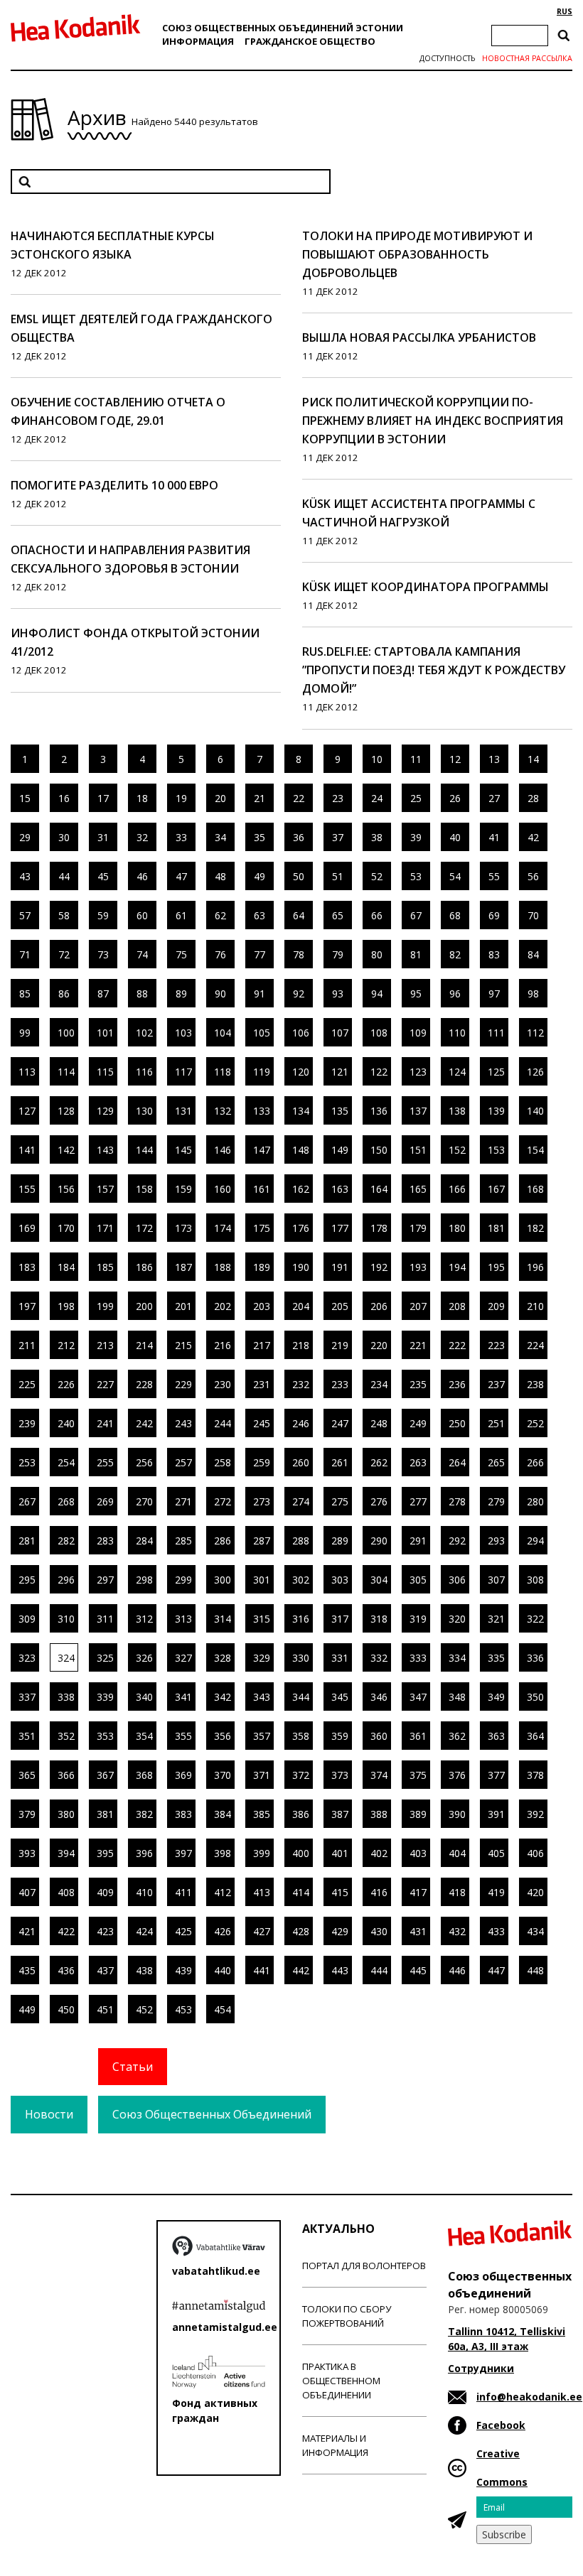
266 (535, 1462)
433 (496, 1931)
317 (340, 1619)
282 (66, 1541)
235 (418, 1384)
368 (144, 1775)
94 (377, 994)
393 (27, 1853)
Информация (198, 41)
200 (144, 1306)
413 (262, 1892)
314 (223, 1619)
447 (496, 1970)
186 (144, 1267)
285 (183, 1541)
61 (181, 915)
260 (301, 1462)
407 (27, 1892)
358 (301, 1736)
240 (66, 1423)
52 (377, 876)
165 (418, 1189)
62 (220, 915)
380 (66, 1814)
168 (535, 1189)
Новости (49, 2114)
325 (105, 1658)
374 (379, 1775)
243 (183, 1423)
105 (262, 1033)
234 (379, 1384)
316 (301, 1619)
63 (260, 915)
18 (142, 798)
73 (103, 954)
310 (66, 1619)
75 (181, 954)
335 (496, 1658)
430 (379, 1931)
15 (25, 798)
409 (105, 1892)
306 (457, 1580)
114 (66, 1072)
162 (301, 1189)
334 (457, 1658)
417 (418, 1892)
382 (144, 1814)
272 (223, 1501)
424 (144, 1931)
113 (27, 1072)
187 (183, 1267)
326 (144, 1658)
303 (340, 1580)
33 (181, 837)
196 (535, 1267)
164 (379, 1189)
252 (535, 1423)
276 (379, 1501)
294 (535, 1541)
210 (535, 1306)
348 (457, 1697)
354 (144, 1736)
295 (27, 1580)
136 (379, 1111)
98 (533, 994)
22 (299, 798)
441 (262, 1970)
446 (457, 1970)
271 (183, 1501)
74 (142, 954)
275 (340, 1501)
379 (27, 1814)
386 (301, 1814)
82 (455, 954)
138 (457, 1111)
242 (144, 1423)
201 (183, 1306)
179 (418, 1228)
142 (66, 1150)
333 (418, 1658)
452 (144, 2009)
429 (340, 1931)
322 (535, 1619)
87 (103, 994)
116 (144, 1072)
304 (379, 1580)
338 (66, 1697)
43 (25, 876)
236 (457, 1384)
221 (418, 1345)
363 (496, 1736)
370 (223, 1775)
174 (223, 1228)
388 (379, 1814)
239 (27, 1423)
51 (338, 876)
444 (379, 1970)
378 (535, 1775)
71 (25, 954)
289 (340, 1541)
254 (66, 1462)
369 (183, 1775)
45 (103, 876)
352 (66, 1736)
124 (457, 1072)
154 (535, 1150)
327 (183, 1658)
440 (223, 1970)
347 (418, 1697)
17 (103, 798)
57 (25, 915)
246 (301, 1423)
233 (340, 1384)
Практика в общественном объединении (341, 2381)
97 (494, 994)
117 (183, 1072)
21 (260, 798)
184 (66, 1267)
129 (105, 1111)
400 (301, 1853)
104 (223, 1033)
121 (340, 1072)
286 (223, 1541)
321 (496, 1619)
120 (301, 1072)
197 (27, 1306)
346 (379, 1697)
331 (340, 1658)
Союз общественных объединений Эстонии (283, 28)
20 (220, 798)
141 (27, 1150)
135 (340, 1111)
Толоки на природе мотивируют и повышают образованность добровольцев (417, 254)
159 (183, 1189)
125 (496, 1072)
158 (144, 1189)
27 (494, 798)
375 (418, 1775)
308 (535, 1580)
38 (377, 837)
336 (535, 1658)
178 (379, 1228)
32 (142, 837)
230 (223, 1384)
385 (262, 1814)
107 (340, 1033)
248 (379, 1423)
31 (103, 837)
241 (105, 1423)
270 (144, 1501)
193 (418, 1267)
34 (220, 837)
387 (340, 1814)
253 (27, 1462)
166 (457, 1189)
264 (457, 1462)
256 (144, 1462)
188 (223, 1267)
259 (262, 1462)
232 (301, 1384)
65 (338, 915)
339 (105, 1697)
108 (379, 1033)
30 (64, 837)
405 (496, 1853)
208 (457, 1306)
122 (379, 1072)
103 (183, 1033)
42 (533, 837)
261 (340, 1462)
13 (494, 759)
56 (533, 876)
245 (262, 1423)
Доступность (447, 58)
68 (455, 915)
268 (66, 1501)
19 (181, 798)
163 (340, 1189)
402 (379, 1853)
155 (27, 1189)
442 (301, 1970)
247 (340, 1423)
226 (66, 1384)
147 (262, 1150)
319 (418, 1619)
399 (262, 1853)
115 (105, 1072)
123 (418, 1072)
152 (457, 1150)
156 (66, 1189)
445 (418, 1970)
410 (144, 1892)
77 (260, 954)
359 (340, 1736)
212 (66, 1345)
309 (27, 1619)
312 (144, 1619)
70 (533, 915)
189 (262, 1267)
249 (418, 1423)
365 (27, 1775)
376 (457, 1775)
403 (418, 1853)
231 (262, 1384)
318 (379, 1619)
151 (418, 1150)
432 (457, 1931)
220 (379, 1345)
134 (301, 1111)
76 (220, 954)
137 (418, 1111)
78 (299, 954)
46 (142, 876)
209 (496, 1306)
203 (262, 1306)
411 (183, 1892)
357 (262, 1736)
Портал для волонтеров (364, 2266)
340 (144, 1697)
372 (301, 1775)
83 (494, 954)
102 (144, 1033)
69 (494, 915)
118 (223, 1072)
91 (260, 994)
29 (25, 837)
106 (301, 1033)
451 (105, 2009)
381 (105, 1814)
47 (181, 876)
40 (455, 837)
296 (66, 1580)
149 (340, 1150)
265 (496, 1462)
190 (301, 1267)
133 (262, 1111)
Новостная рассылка (527, 58)
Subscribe (504, 2534)
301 (262, 1580)
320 (457, 1619)
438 (144, 1970)
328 (223, 1658)
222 (457, 1345)
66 (377, 915)
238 (535, 1384)
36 (299, 837)
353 (105, 1736)
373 (340, 1775)
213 (105, 1345)
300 (223, 1580)
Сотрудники (481, 2368)
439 (183, 1970)
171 (105, 1228)
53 (416, 876)
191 (340, 1267)
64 (299, 915)
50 (299, 876)
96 (455, 994)
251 (496, 1423)
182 (535, 1228)
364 (535, 1736)
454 (223, 2009)
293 (496, 1541)
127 (27, 1111)
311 (105, 1619)
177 (340, 1228)
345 (340, 1697)
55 (494, 876)
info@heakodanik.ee (529, 2397)
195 (496, 1267)
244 (223, 1423)
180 (457, 1228)
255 (105, 1462)
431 (418, 1931)
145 (183, 1150)
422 (66, 1931)
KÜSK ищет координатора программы (426, 587)
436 (66, 1970)
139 (496, 1111)
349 (496, 1697)
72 (64, 954)
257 (183, 1462)
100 (66, 1033)
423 (105, 1931)
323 (27, 1658)
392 (535, 1814)
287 (262, 1541)
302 (301, 1580)
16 (64, 798)
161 (262, 1189)
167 (496, 1189)
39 (416, 837)
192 (379, 1267)
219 (340, 1345)
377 (496, 1775)
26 (455, 798)
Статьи (133, 2067)
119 (262, 1072)
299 (183, 1580)
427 (262, 1931)
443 (340, 1970)
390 (457, 1814)
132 (223, 1111)
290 (379, 1541)
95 (416, 994)
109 (418, 1033)
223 (496, 1345)
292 (457, 1541)
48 (220, 876)
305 (418, 1580)
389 (418, 1814)
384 (223, 1814)
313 (183, 1619)
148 (301, 1150)
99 (25, 1033)
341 (183, 1697)
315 (262, 1619)
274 (301, 1501)
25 (416, 798)
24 (377, 798)
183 (27, 1267)
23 (338, 798)
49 (260, 876)
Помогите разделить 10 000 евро (114, 485)
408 (66, 1892)
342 (223, 1697)
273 (262, 1501)
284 (144, 1541)
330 (301, 1658)
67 (416, 915)
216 (223, 1345)
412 (223, 1892)
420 (535, 1892)
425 (183, 1931)
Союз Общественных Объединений (212, 2114)
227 (105, 1384)
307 (496, 1580)
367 (105, 1775)
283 (105, 1541)
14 (533, 759)
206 (379, 1306)
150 (379, 1150)
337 (27, 1697)
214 (144, 1345)
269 (105, 1501)
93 (338, 994)
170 (66, 1228)
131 (183, 1111)
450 (66, 2009)
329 (262, 1658)
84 (533, 954)
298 (144, 1580)
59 (103, 915)
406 (535, 1853)
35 (260, 837)
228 (144, 1384)
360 (379, 1736)
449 (27, 2009)
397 (183, 1853)
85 (25, 994)
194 (457, 1267)
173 (183, 1228)
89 (181, 994)
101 (105, 1033)
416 (379, 1892)
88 (142, 994)
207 (418, 1306)
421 (27, 1931)
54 (455, 876)
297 (105, 1580)
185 (105, 1267)
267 (27, 1501)
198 (66, 1306)
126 (535, 1072)
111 (496, 1033)
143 (105, 1150)
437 (105, 1970)
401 (340, 1853)
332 (379, 1658)
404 (457, 1853)
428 (301, 1931)
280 (535, 1501)
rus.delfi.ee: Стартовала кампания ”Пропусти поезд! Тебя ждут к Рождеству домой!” (434, 670)
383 (183, 1814)
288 (301, 1541)
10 (377, 759)
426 (223, 1931)
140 (535, 1111)
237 (496, 1384)
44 (64, 876)
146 (223, 1150)
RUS (565, 11)
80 (377, 954)
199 (105, 1306)
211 (27, 1345)
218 (301, 1345)
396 (144, 1853)
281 (27, 1541)
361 (418, 1736)
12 (455, 759)
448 (535, 1970)
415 (340, 1892)
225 (27, 1384)
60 (142, 915)
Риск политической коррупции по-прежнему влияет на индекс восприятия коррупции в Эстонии (433, 421)
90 (220, 994)
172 (144, 1228)
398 (223, 1853)
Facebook (501, 2425)
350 (535, 1697)
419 (496, 1892)
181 (496, 1228)
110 (457, 1033)
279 (496, 1501)
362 (457, 1736)
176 (301, 1228)
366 (66, 1775)
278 (457, 1501)
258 (223, 1462)
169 (27, 1228)
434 (535, 1931)
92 (299, 994)
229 (183, 1384)
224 (535, 1345)
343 (262, 1697)
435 (27, 1970)
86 (64, 994)
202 (223, 1306)
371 (262, 1775)
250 (457, 1423)
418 (457, 1892)
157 (105, 1189)
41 (494, 837)
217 (262, 1345)
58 (64, 915)
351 (27, 1736)
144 (144, 1150)
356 (223, 1736)
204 (301, 1306)
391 (496, 1814)
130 (144, 1111)
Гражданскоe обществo (310, 41)
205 (340, 1306)
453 (183, 2009)
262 (379, 1462)
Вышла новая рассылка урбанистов (419, 337)
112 (535, 1033)
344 (301, 1697)
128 (66, 1111)
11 (416, 759)
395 (105, 1853)
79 (338, 954)
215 (183, 1345)
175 (262, 1228)
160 (223, 1189)
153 (496, 1150)
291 (418, 1541)
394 (66, 1853)
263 (418, 1462)
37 (338, 837)
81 (416, 954)
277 (418, 1501)
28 (533, 798)
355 (183, 1736)
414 (301, 1892)
